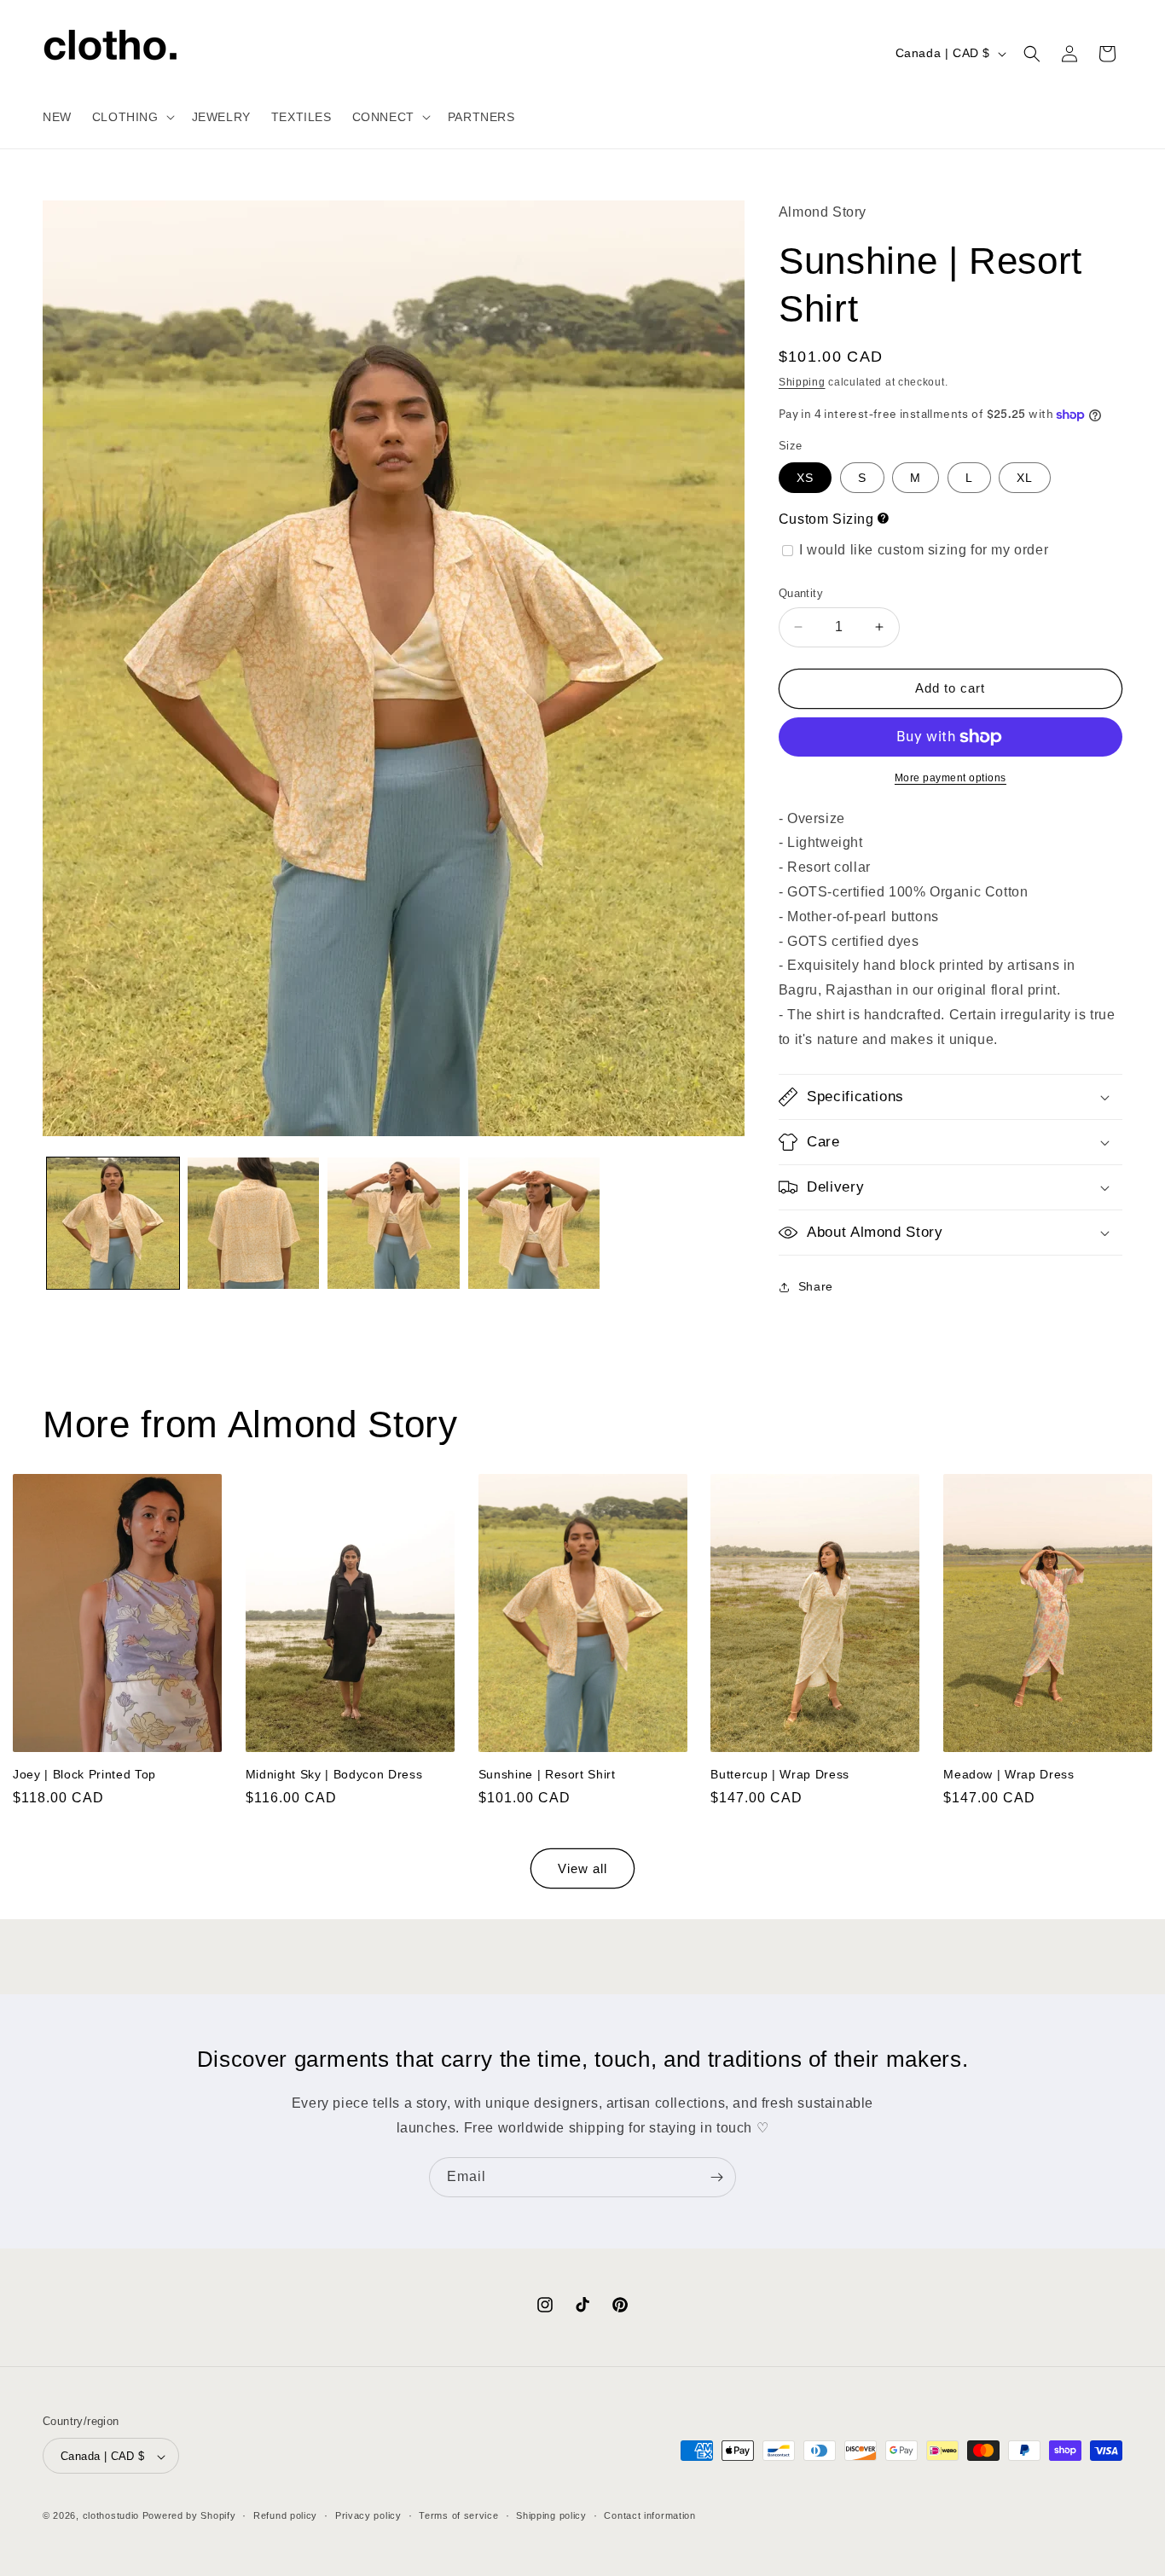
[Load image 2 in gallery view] (254, 1224)
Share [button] (816, 1286)
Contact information (649, 2516)
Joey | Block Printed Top (84, 1774)
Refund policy (285, 2516)
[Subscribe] (716, 2177)
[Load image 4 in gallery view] (534, 1224)
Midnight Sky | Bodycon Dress (334, 1774)
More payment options (951, 778)
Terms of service (458, 2516)
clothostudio (111, 2516)
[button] (132, 117)
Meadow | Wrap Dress (1009, 1774)
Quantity (801, 593)
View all (582, 1868)
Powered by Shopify (189, 2516)
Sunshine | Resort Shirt (547, 1774)
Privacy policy (368, 2516)
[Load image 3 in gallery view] (394, 1224)
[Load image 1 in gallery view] (113, 1224)
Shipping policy (551, 2516)
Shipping (802, 382)
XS (805, 478)
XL (1025, 478)
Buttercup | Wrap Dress (780, 1774)
